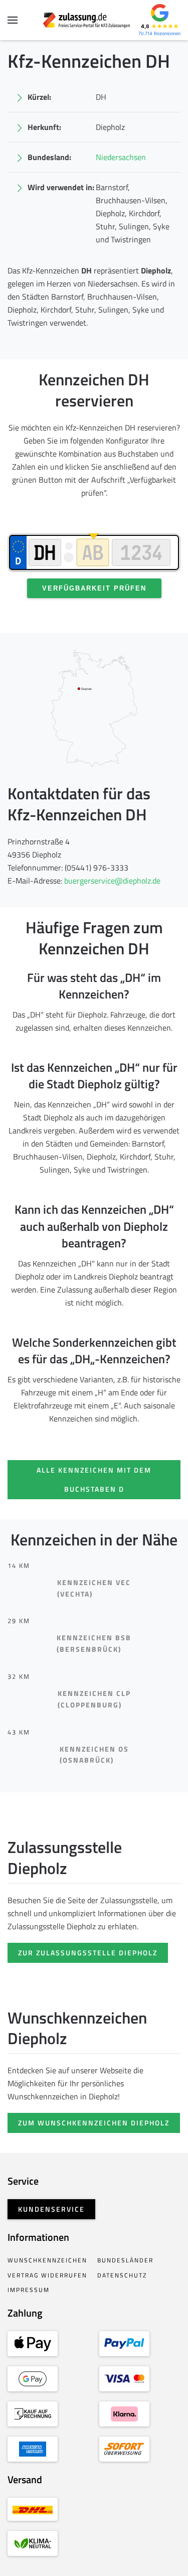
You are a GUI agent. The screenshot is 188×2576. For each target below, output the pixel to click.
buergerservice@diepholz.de (112, 881)
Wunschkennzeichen (47, 2260)
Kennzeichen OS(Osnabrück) (94, 1755)
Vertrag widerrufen (47, 2275)
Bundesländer (125, 2260)
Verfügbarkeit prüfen (94, 588)
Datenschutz (122, 2275)
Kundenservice (51, 2209)
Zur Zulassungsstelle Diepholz (88, 1953)
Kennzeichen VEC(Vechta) (94, 1588)
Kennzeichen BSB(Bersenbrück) (94, 1643)
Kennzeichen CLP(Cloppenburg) (94, 1699)
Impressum (29, 2290)
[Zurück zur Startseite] (94, 20)
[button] (13, 20)
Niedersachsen (121, 157)
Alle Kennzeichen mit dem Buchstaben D (94, 1479)
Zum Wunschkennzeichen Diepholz (94, 2123)
